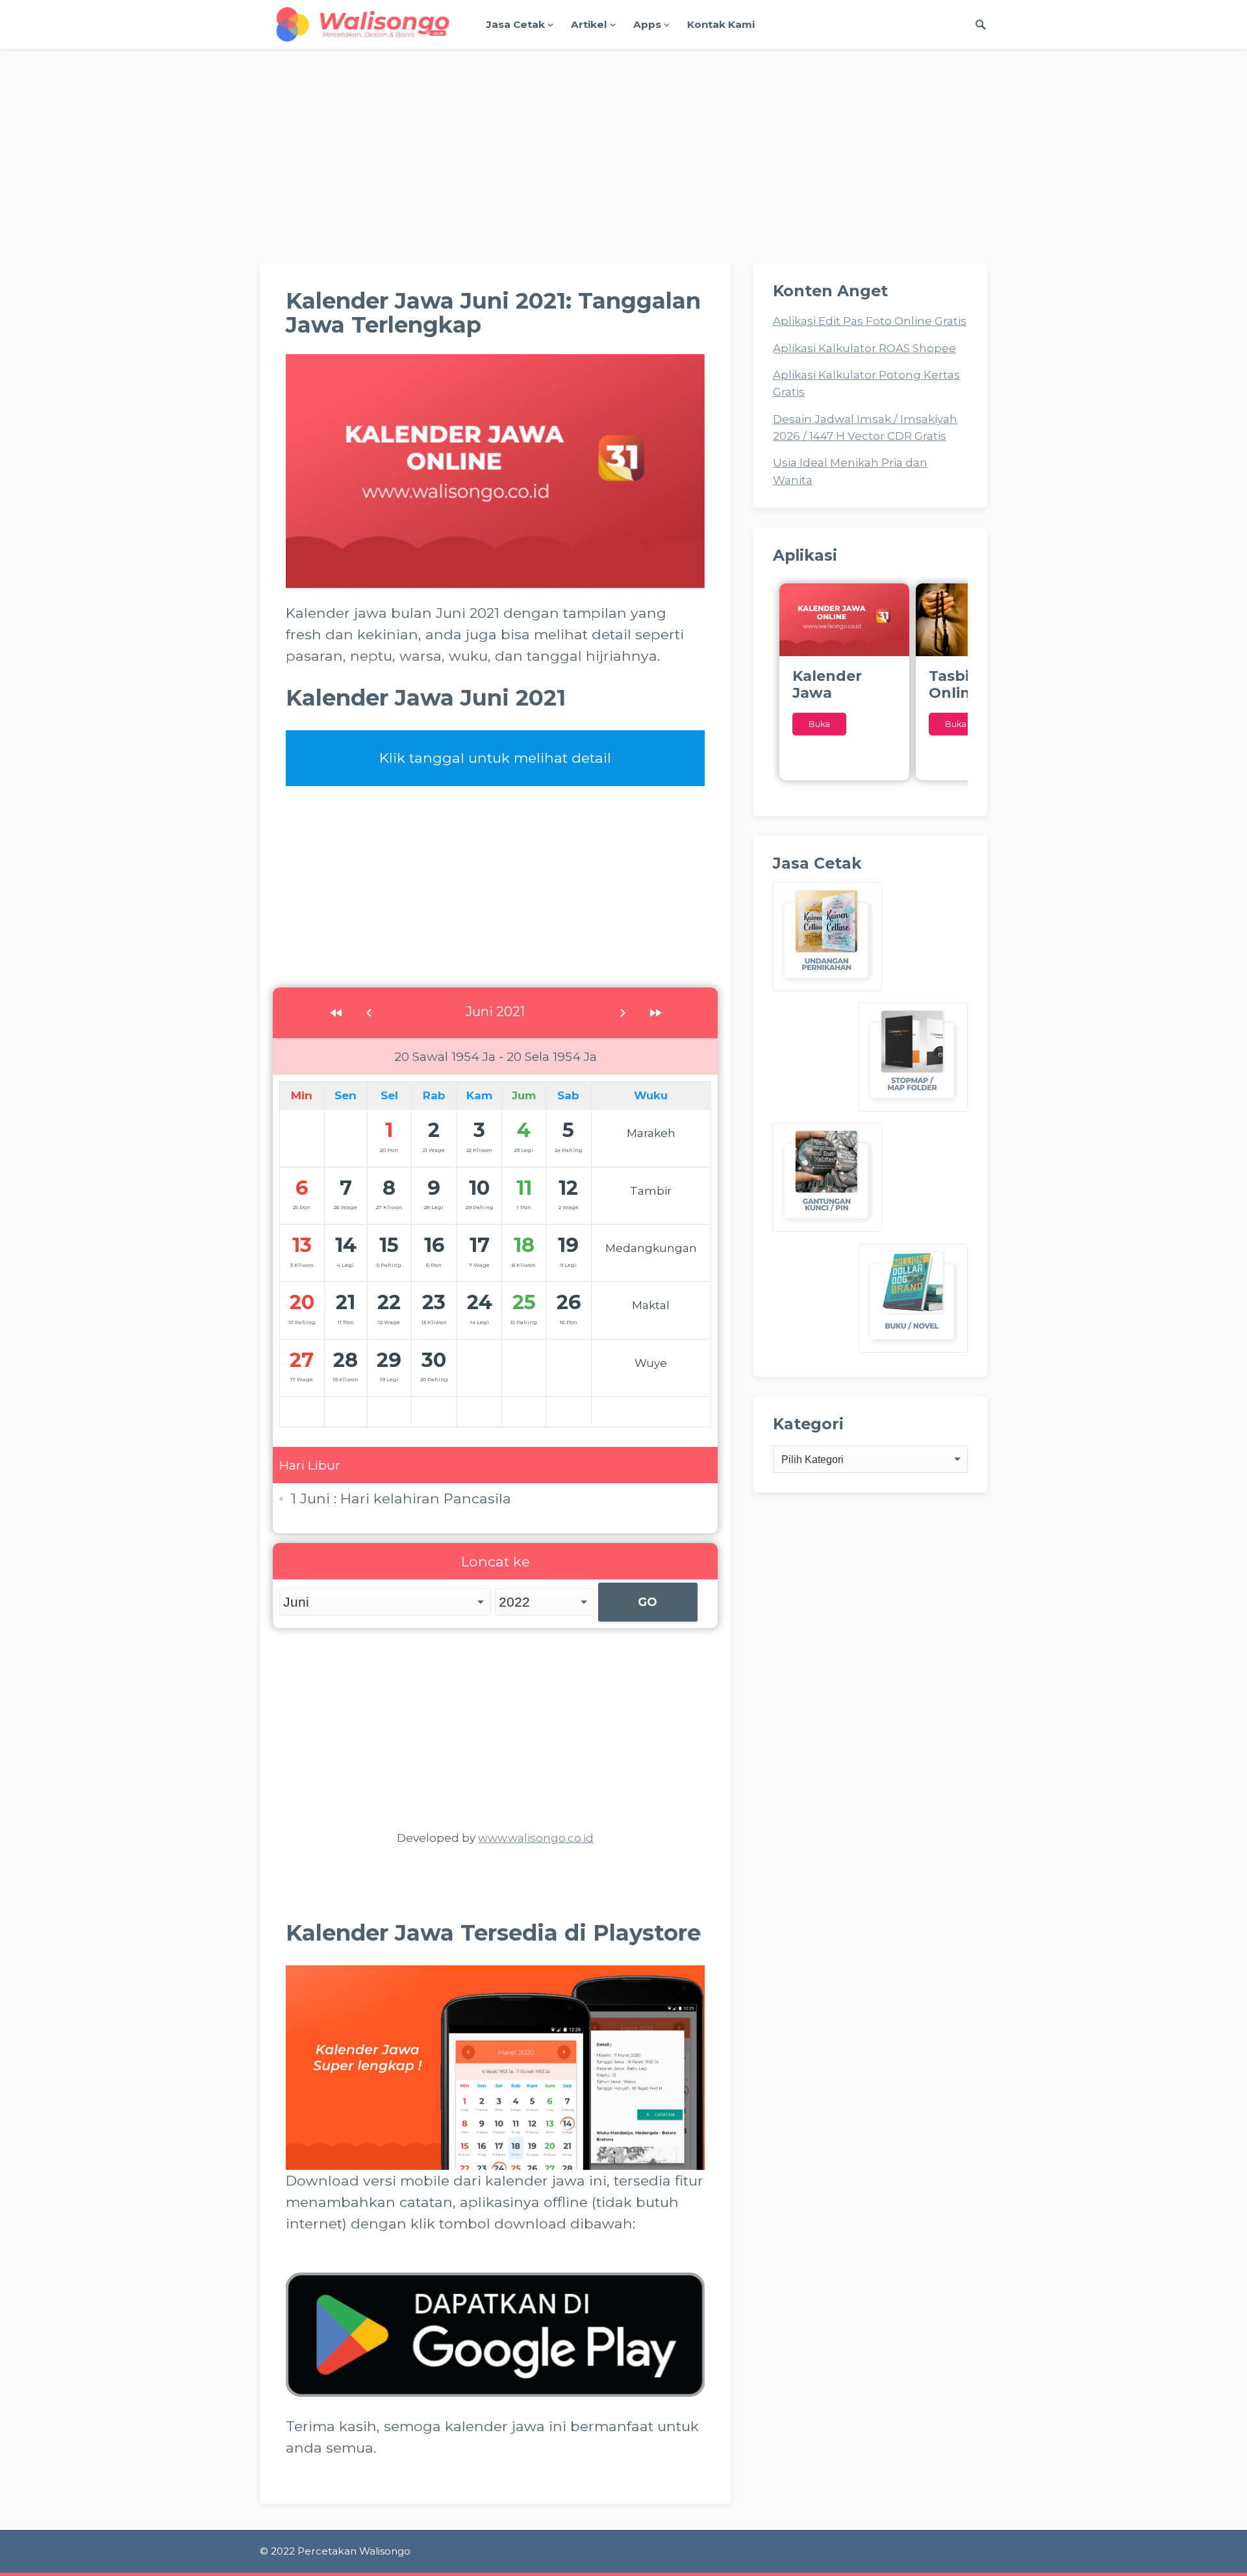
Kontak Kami (721, 24)
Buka (819, 724)
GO (648, 1602)
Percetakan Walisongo (354, 2551)
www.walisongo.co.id (536, 1838)
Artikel (589, 24)
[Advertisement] (623, 166)
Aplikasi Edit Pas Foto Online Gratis (870, 321)
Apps (647, 24)
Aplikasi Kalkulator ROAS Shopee (864, 348)
